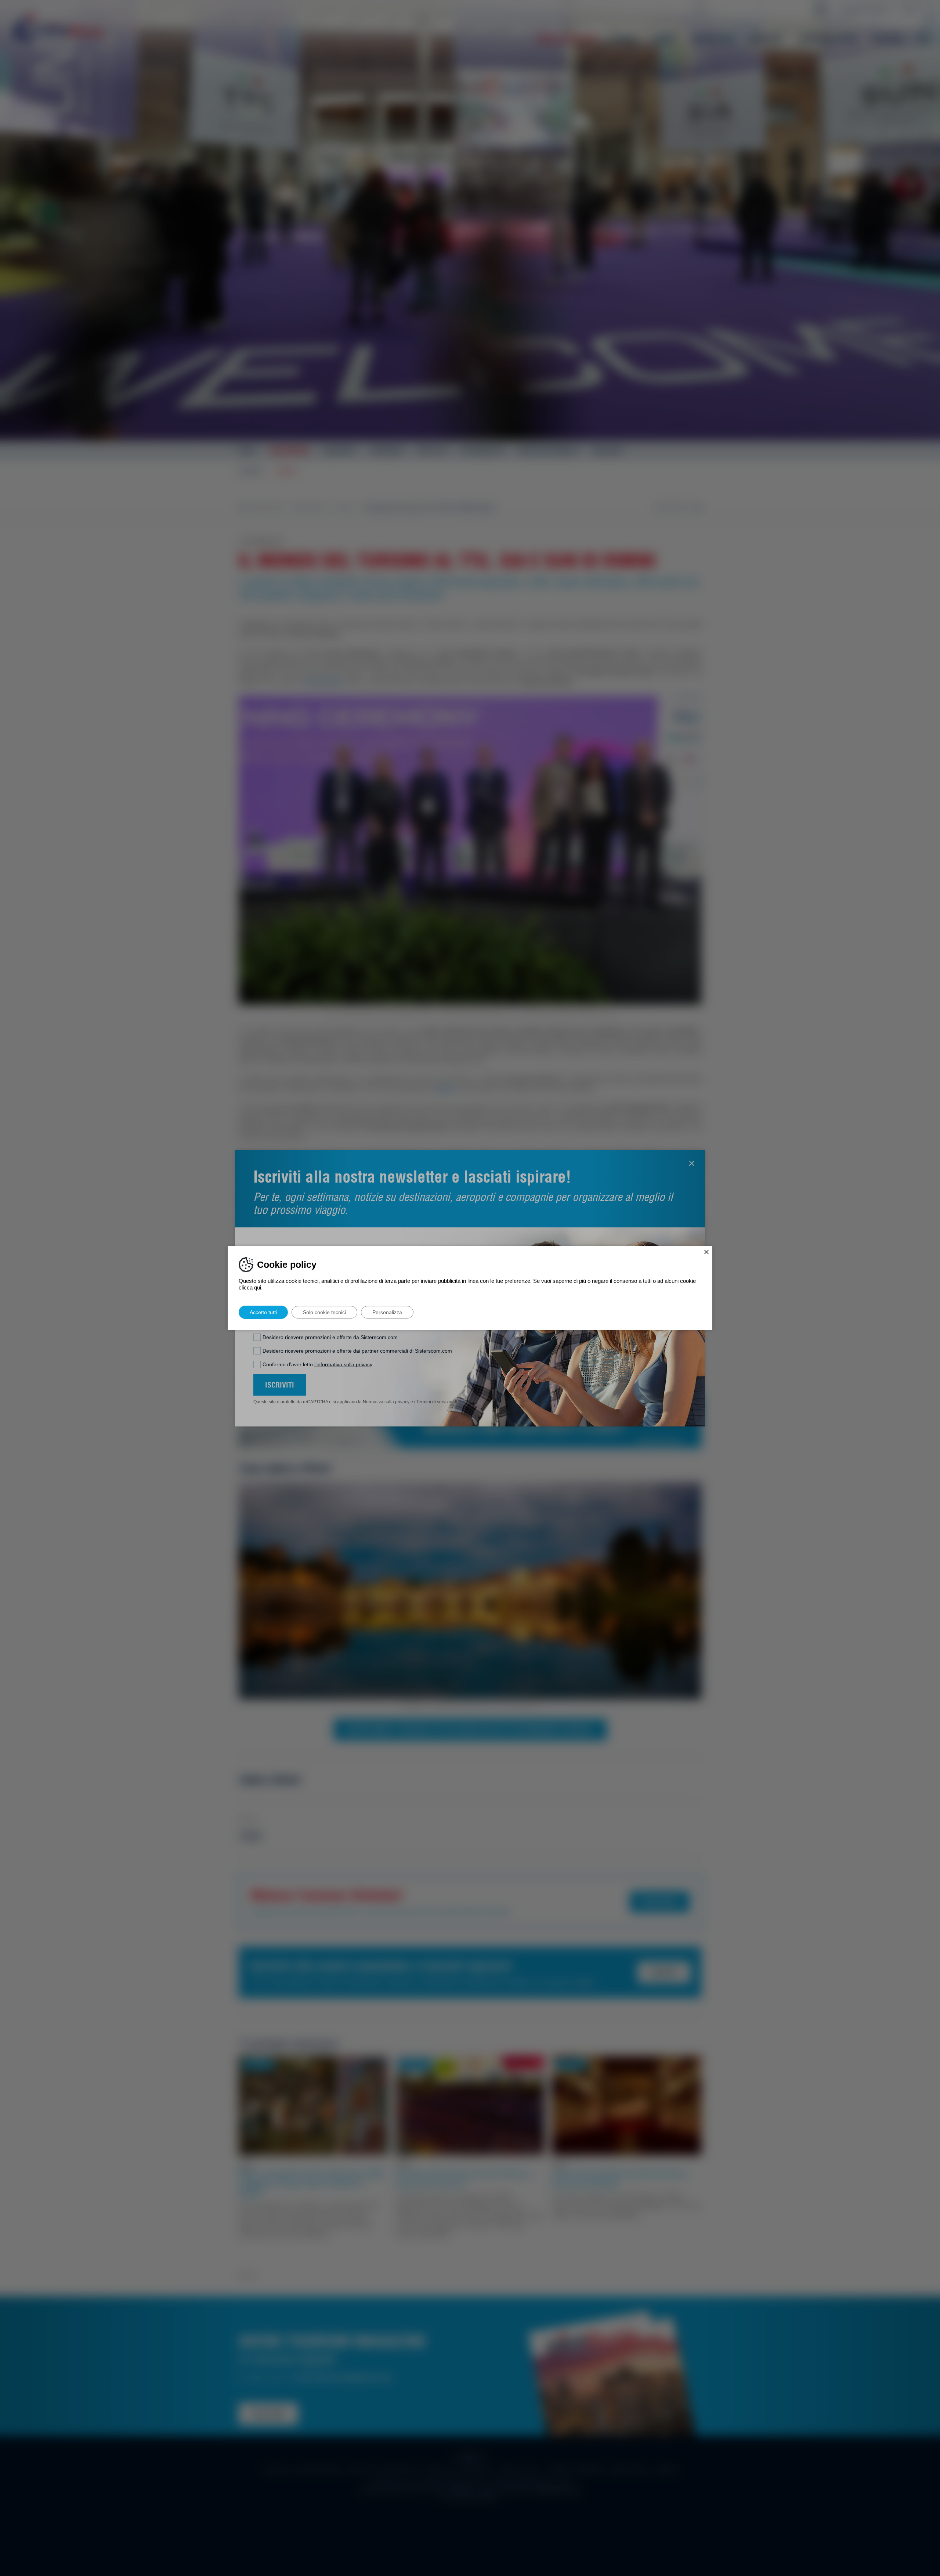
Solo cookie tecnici (324, 1312)
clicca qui (250, 1287)
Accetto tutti (263, 1312)
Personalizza (387, 1312)
